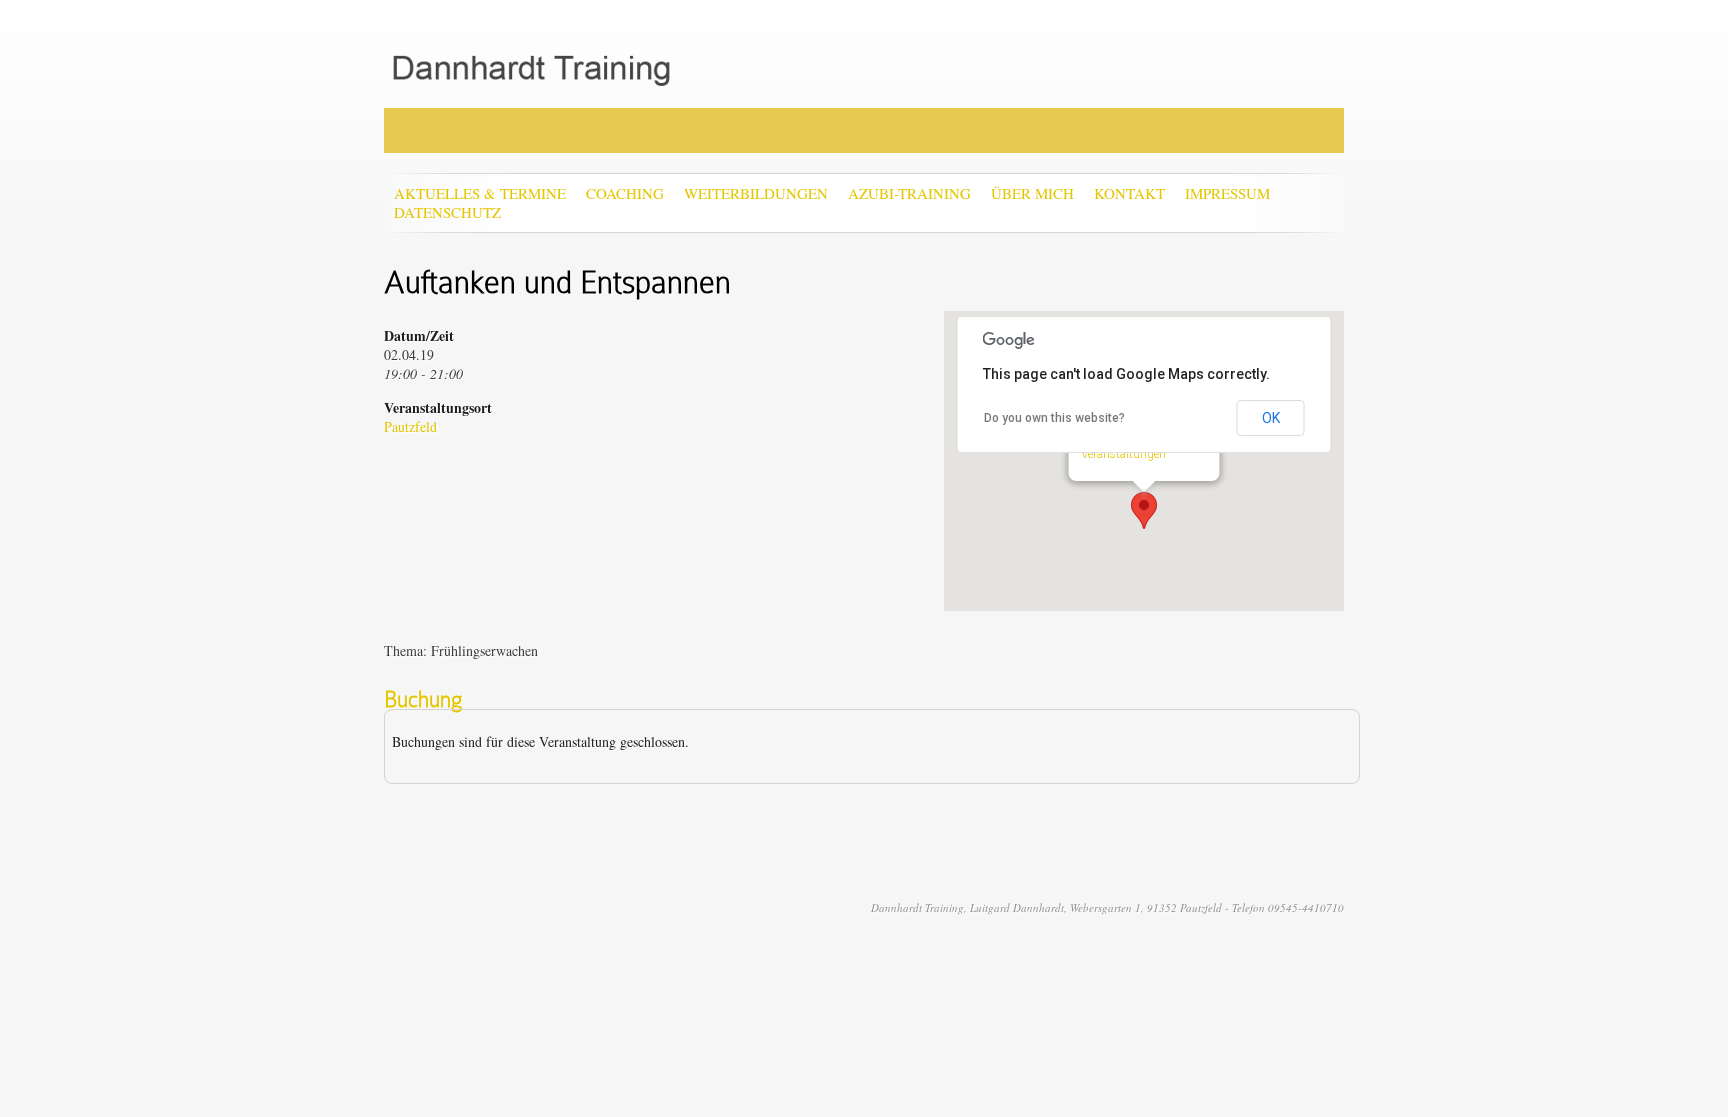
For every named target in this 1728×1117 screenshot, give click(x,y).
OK (1271, 418)
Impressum (1227, 193)
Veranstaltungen (1123, 454)
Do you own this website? (1054, 418)
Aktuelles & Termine (480, 193)
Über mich (1032, 193)
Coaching (625, 193)
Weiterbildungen (756, 193)
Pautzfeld (410, 426)
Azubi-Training (909, 193)
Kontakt (1129, 193)
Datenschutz (447, 212)
